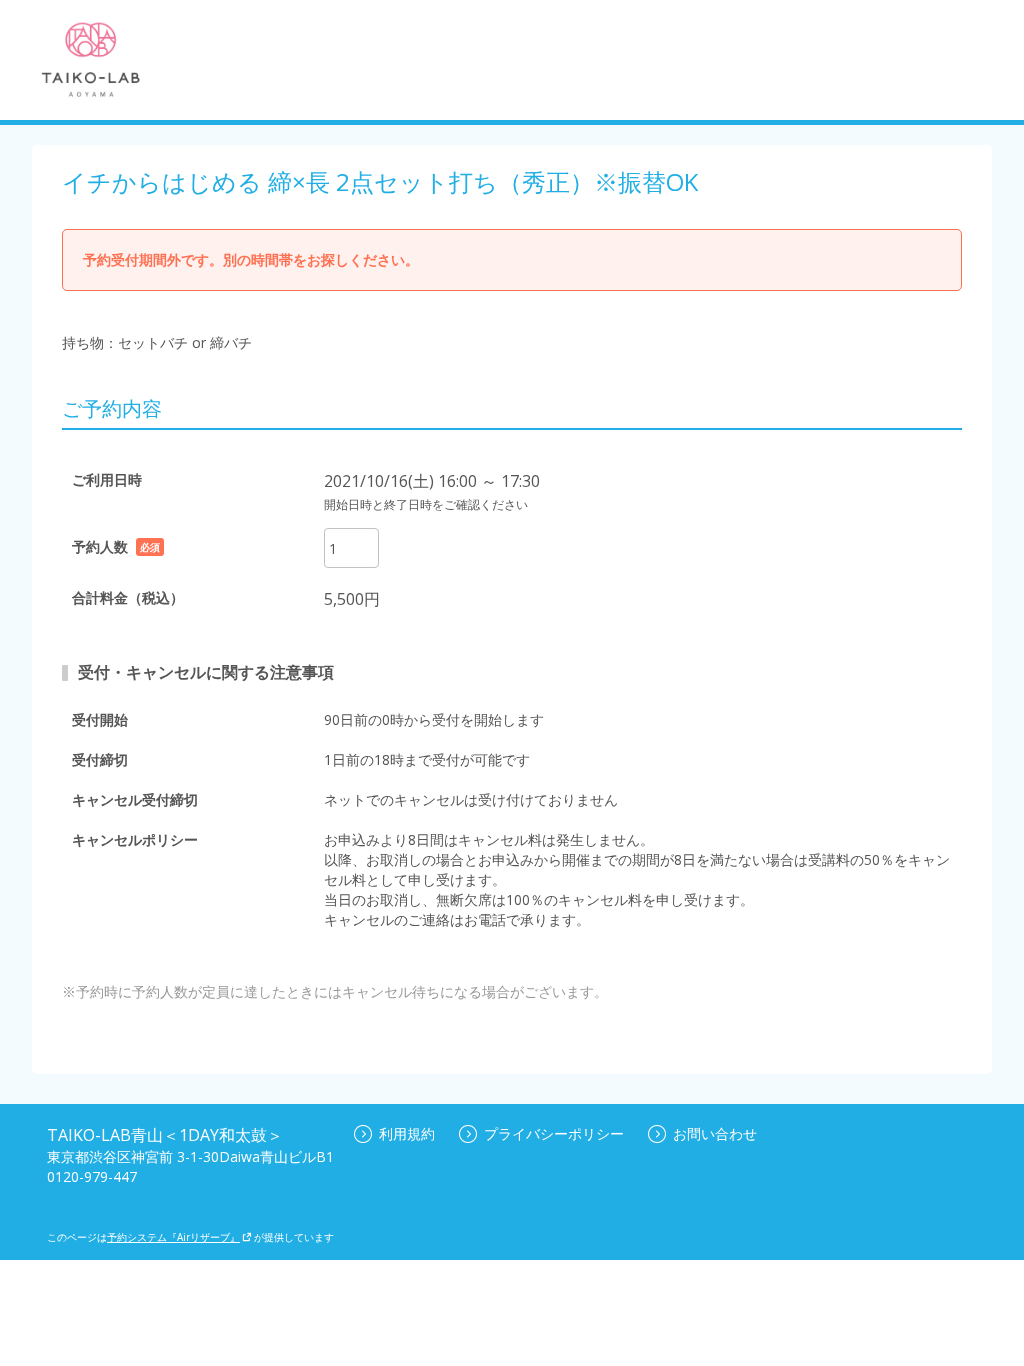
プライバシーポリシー (554, 1133)
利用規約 (407, 1133)
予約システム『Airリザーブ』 (173, 1237)
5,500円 (352, 599)
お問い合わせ (715, 1133)
